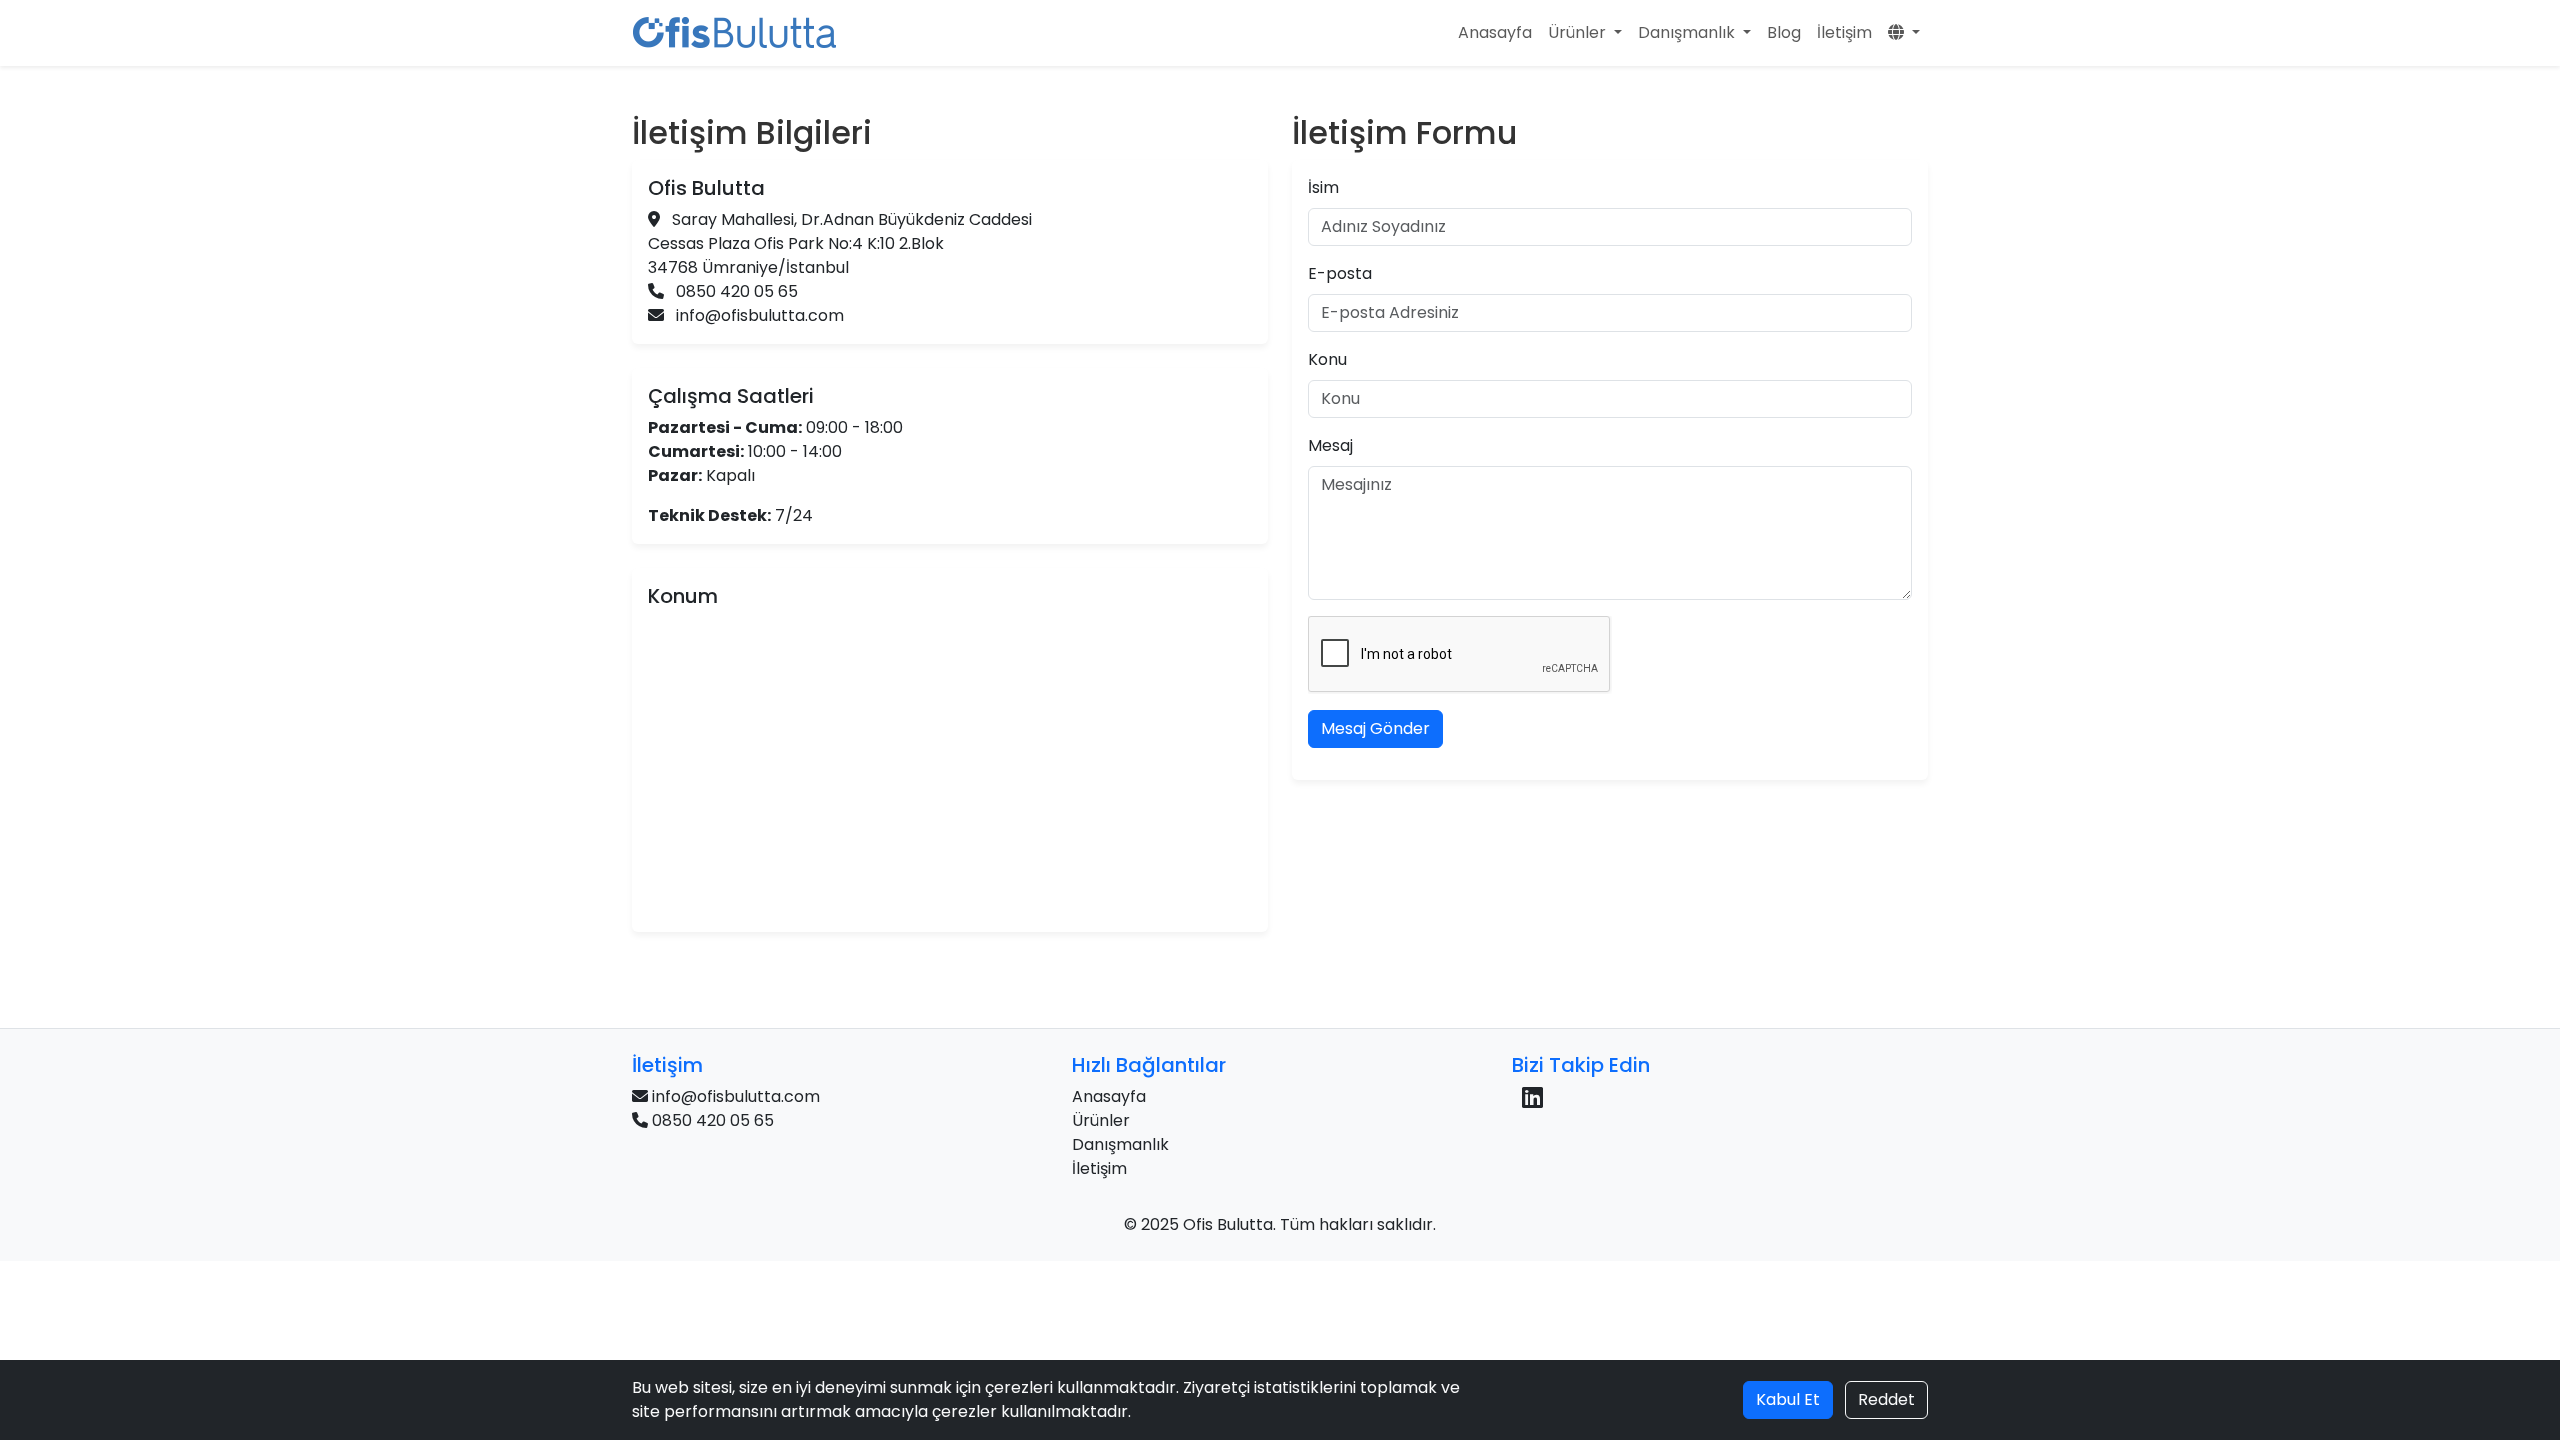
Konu (1327, 359)
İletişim (1844, 32)
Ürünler (1101, 1120)
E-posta (1340, 273)
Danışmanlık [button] (1688, 32)
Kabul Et (1788, 1399)
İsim (1323, 187)
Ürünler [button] (1579, 32)
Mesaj (1330, 445)
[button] (1904, 33)
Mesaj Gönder (1375, 728)
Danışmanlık (1120, 1144)
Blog (1784, 32)
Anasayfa (1495, 32)
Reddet (1886, 1399)
